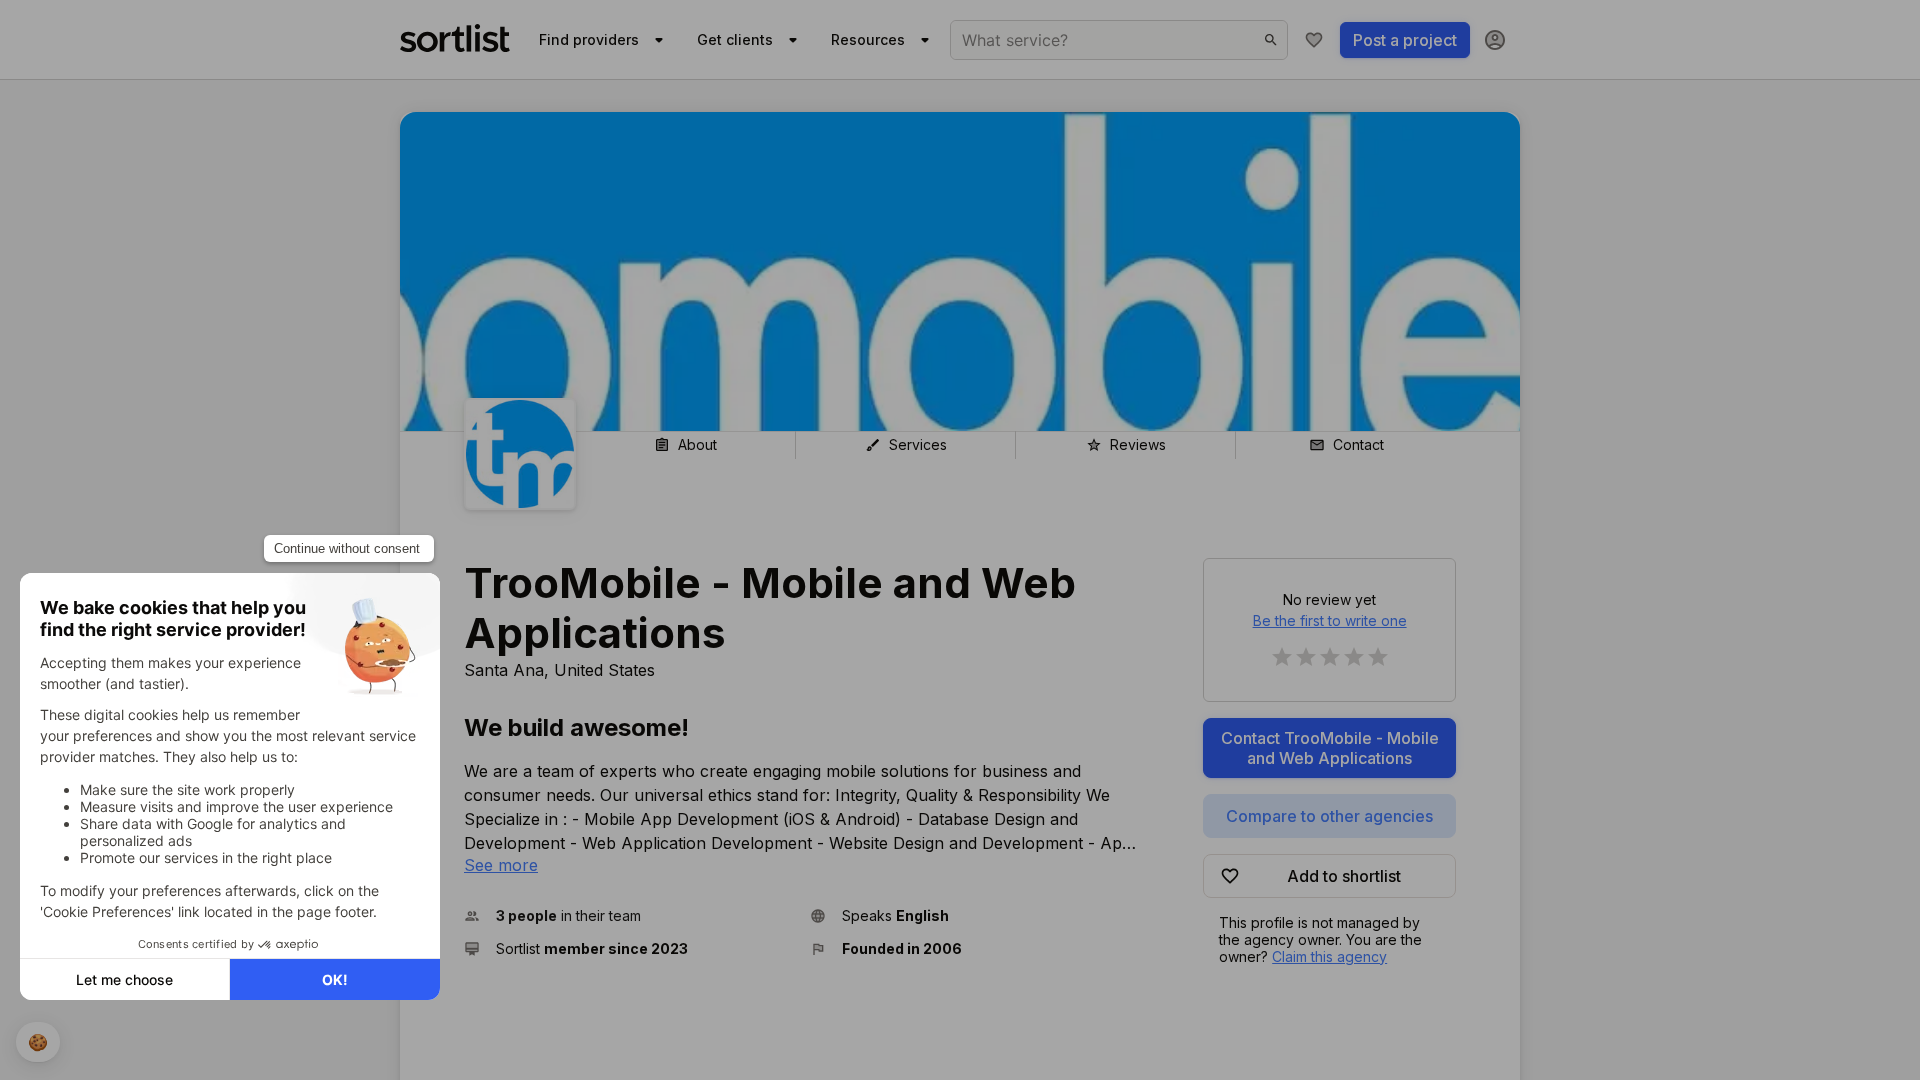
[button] (629, 915)
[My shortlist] (1314, 40)
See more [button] (501, 865)
